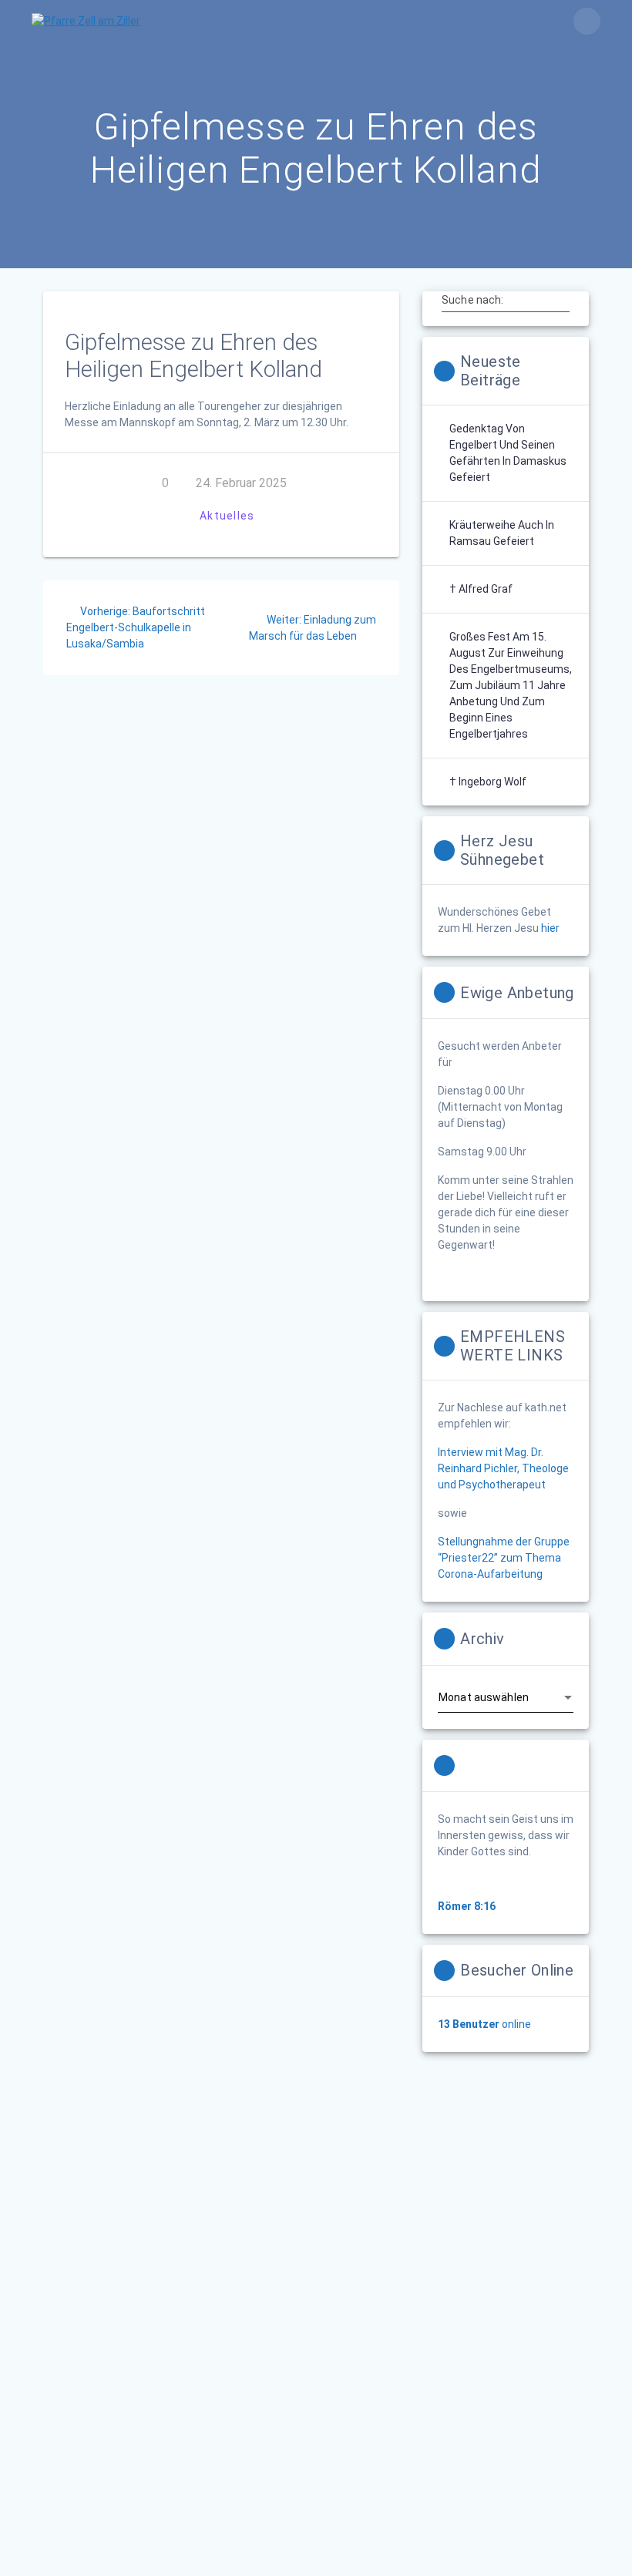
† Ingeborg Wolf (488, 782)
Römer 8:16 (467, 1906)
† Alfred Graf (481, 589)
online (484, 2024)
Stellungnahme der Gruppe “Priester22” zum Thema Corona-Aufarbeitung (504, 1558)
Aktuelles (227, 516)
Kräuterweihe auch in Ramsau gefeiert (502, 533)
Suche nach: (472, 300)
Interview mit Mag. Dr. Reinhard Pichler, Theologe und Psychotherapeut (503, 1468)
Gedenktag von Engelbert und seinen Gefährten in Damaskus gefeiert (508, 453)
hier (550, 928)
